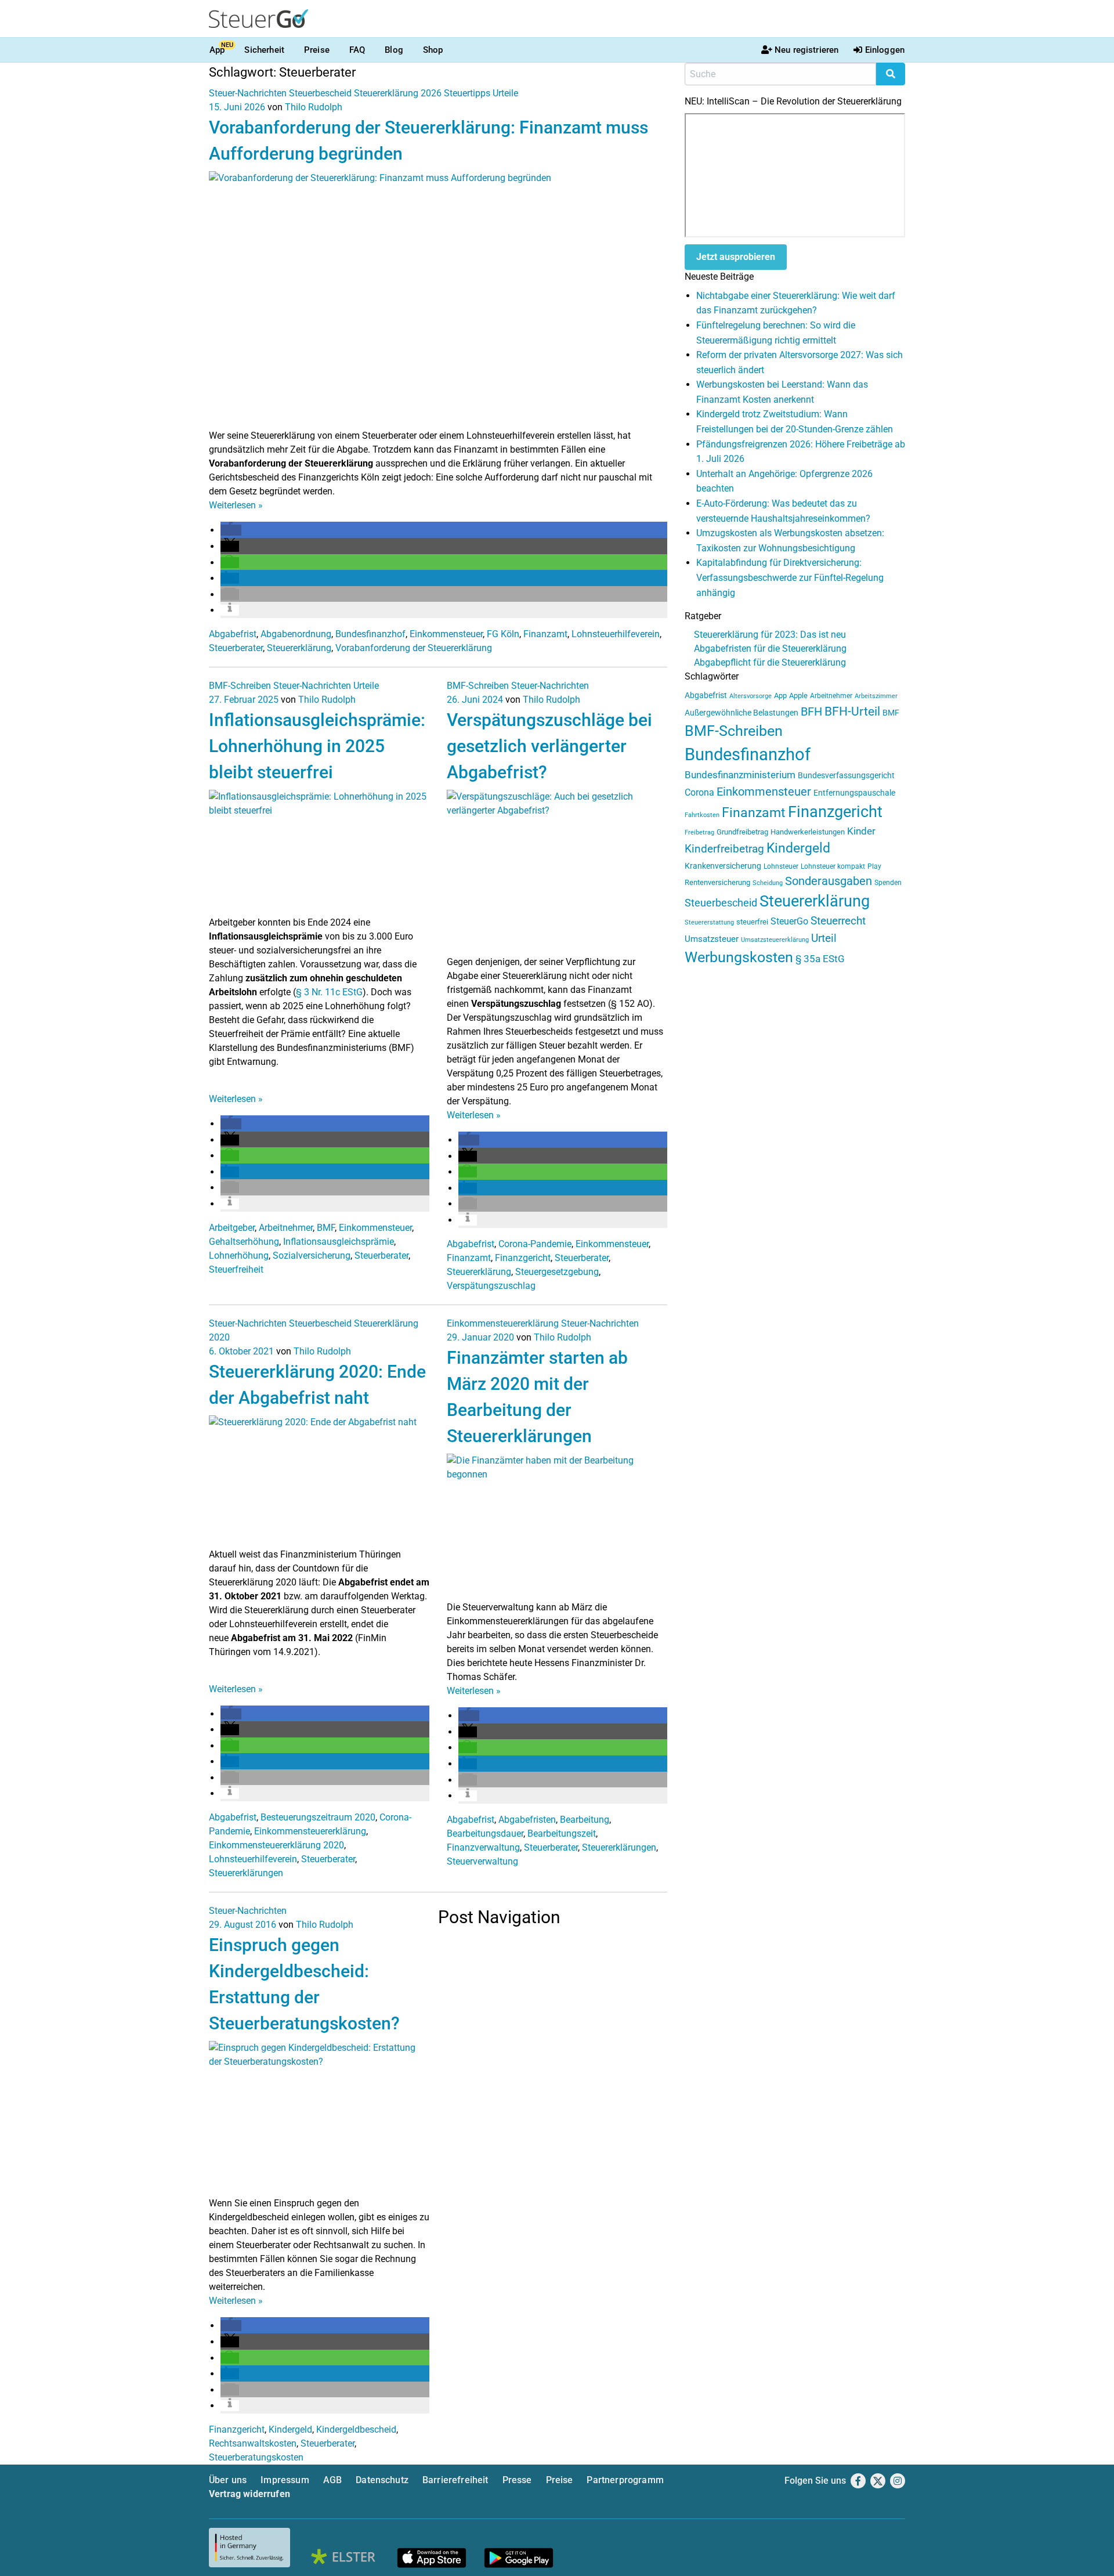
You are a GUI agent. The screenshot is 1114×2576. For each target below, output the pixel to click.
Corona (699, 792)
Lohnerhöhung (239, 1256)
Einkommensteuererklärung (310, 1831)
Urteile (505, 93)
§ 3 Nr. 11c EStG (329, 992)
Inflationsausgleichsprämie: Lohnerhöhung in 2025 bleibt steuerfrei (317, 746)
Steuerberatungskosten (256, 2457)
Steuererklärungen (246, 1873)
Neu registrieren (806, 50)
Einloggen (885, 50)
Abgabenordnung (296, 634)
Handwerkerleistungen (808, 832)
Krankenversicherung (723, 866)
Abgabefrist (233, 634)
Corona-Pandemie (535, 1244)
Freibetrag (699, 832)
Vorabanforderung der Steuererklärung (414, 648)
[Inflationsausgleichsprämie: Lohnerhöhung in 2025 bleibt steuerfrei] (319, 852)
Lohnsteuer (781, 866)
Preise (317, 50)
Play (874, 866)
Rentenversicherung (717, 882)
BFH (811, 712)
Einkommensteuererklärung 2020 (276, 1845)
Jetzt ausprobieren (736, 257)
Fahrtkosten (702, 815)
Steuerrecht (838, 921)
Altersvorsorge (750, 696)
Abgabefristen (527, 1820)
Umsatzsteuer (712, 939)
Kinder (861, 831)
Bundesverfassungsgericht (846, 776)
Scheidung (768, 883)
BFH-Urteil (852, 711)
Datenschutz (382, 2480)
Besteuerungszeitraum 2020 (318, 1817)
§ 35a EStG (820, 959)
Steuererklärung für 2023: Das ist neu (770, 635)
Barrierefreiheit (455, 2480)
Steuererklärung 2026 (398, 93)
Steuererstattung (709, 922)
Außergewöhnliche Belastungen (742, 713)
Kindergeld (290, 2429)
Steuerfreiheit (236, 1269)
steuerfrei (752, 922)
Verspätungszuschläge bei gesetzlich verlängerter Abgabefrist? (549, 746)
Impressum (285, 2480)
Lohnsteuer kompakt (833, 866)
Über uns (228, 2480)
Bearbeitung (585, 1820)
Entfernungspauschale (854, 793)
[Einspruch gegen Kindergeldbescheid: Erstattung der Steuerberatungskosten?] (319, 2118)
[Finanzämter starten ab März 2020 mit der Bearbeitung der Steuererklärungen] (557, 1527)
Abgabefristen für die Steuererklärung (770, 648)
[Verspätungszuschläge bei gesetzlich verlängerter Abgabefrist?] (557, 872)
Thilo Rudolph (314, 107)
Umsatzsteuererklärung (775, 940)
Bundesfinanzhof (370, 634)
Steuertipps (467, 93)
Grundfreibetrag (742, 832)
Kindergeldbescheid (356, 2429)
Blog (394, 50)
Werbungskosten (739, 957)
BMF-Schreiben (240, 686)
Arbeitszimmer (876, 696)
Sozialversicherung (312, 1256)
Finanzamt (545, 634)
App (217, 50)
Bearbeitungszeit (562, 1833)
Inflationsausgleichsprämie (339, 1242)
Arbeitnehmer (286, 1228)
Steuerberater (236, 648)
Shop (433, 50)
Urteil (824, 938)
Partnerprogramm (625, 2480)
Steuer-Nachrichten (248, 93)
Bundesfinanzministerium (740, 775)
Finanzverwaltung (483, 1847)
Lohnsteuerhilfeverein (616, 634)
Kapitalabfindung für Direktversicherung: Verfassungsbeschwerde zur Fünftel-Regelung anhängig (790, 577)
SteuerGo (789, 921)
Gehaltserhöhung (244, 1242)
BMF (326, 1228)
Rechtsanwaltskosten (253, 2443)
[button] (231, 530)
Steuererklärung (299, 648)
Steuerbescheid (320, 93)
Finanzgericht (523, 1258)
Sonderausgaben (829, 881)
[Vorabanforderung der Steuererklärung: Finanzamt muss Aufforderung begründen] (438, 299)
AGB (332, 2480)
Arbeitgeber (232, 1228)
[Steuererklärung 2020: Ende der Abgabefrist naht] (319, 1481)
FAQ (357, 50)
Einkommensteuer (446, 634)
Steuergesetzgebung (557, 1272)
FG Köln (503, 634)
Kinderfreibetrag (724, 849)
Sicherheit (264, 50)
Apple (798, 696)
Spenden (888, 883)
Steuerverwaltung (482, 1861)
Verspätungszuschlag (491, 1286)
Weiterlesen (236, 505)
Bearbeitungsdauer (485, 1833)
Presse (517, 2480)
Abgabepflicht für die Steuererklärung (770, 662)
